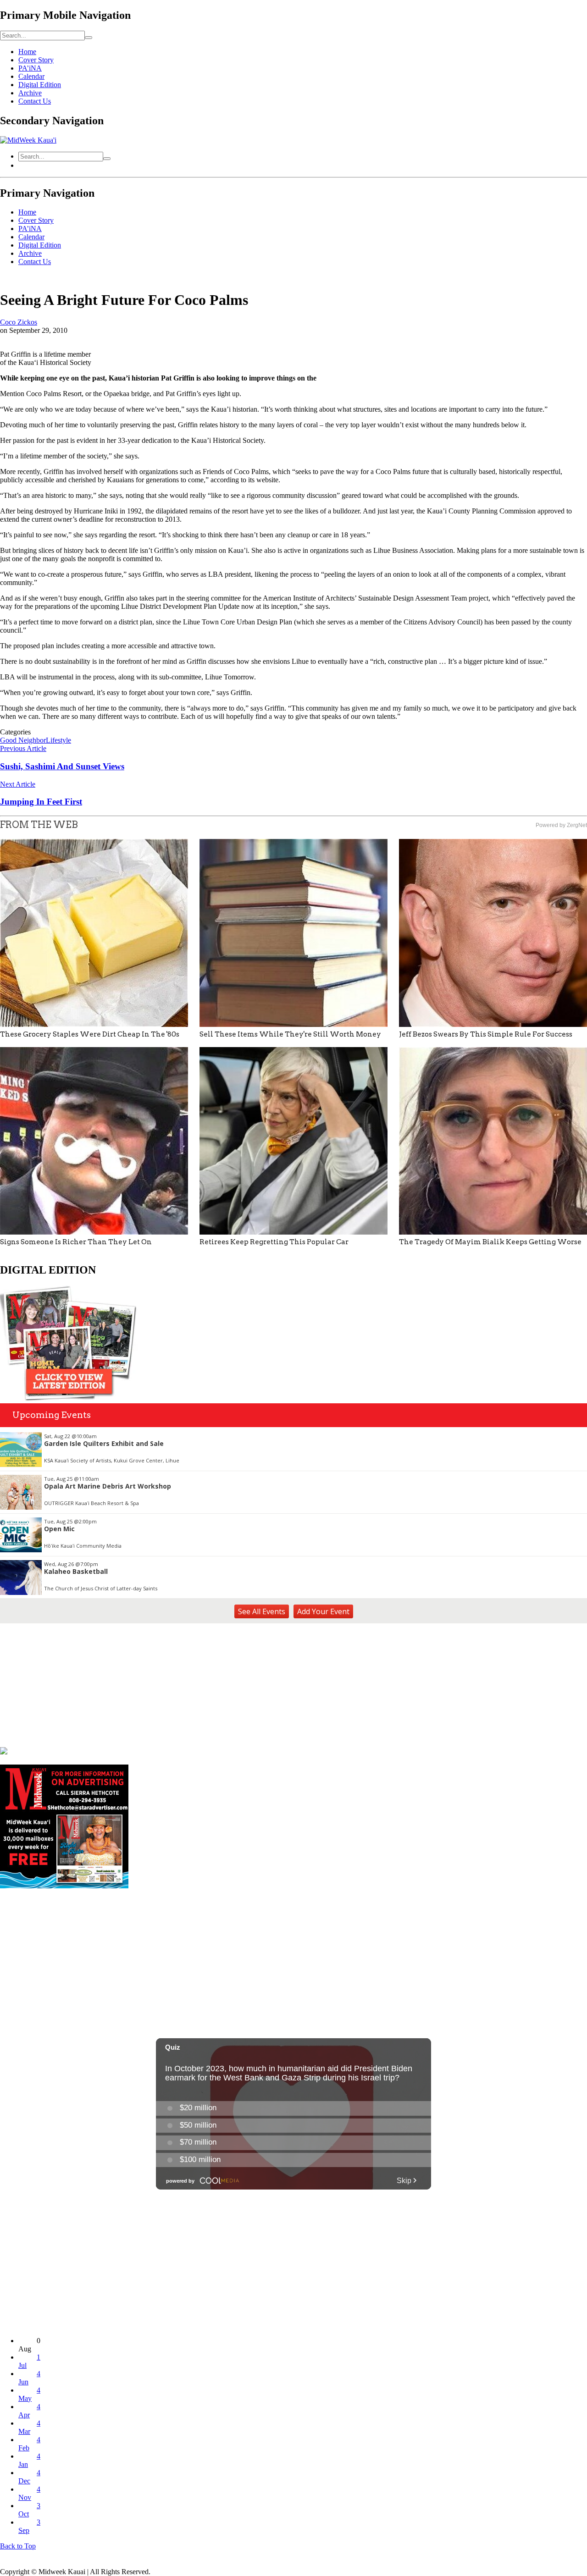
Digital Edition (40, 85)
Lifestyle (58, 740)
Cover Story (36, 60)
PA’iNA (30, 68)
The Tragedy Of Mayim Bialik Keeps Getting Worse (490, 1242)
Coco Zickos (19, 322)
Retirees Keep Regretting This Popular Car (274, 1242)
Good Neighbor (23, 740)
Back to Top (18, 2546)
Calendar (31, 76)
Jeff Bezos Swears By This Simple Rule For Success (486, 1034)
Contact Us (35, 101)
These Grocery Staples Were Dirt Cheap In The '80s (90, 1034)
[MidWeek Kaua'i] (28, 140)
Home (27, 52)
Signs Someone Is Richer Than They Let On (76, 1242)
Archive (30, 93)
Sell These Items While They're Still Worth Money (290, 1034)
